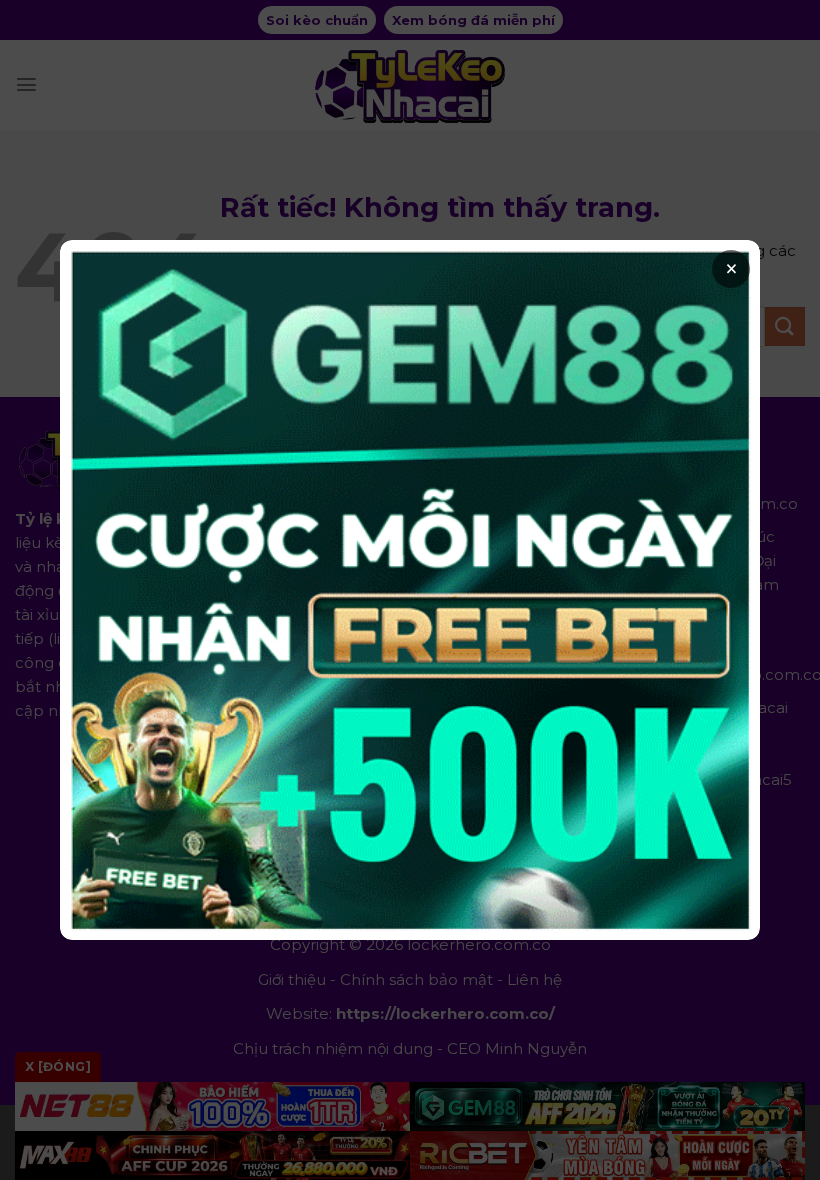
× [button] (731, 269)
